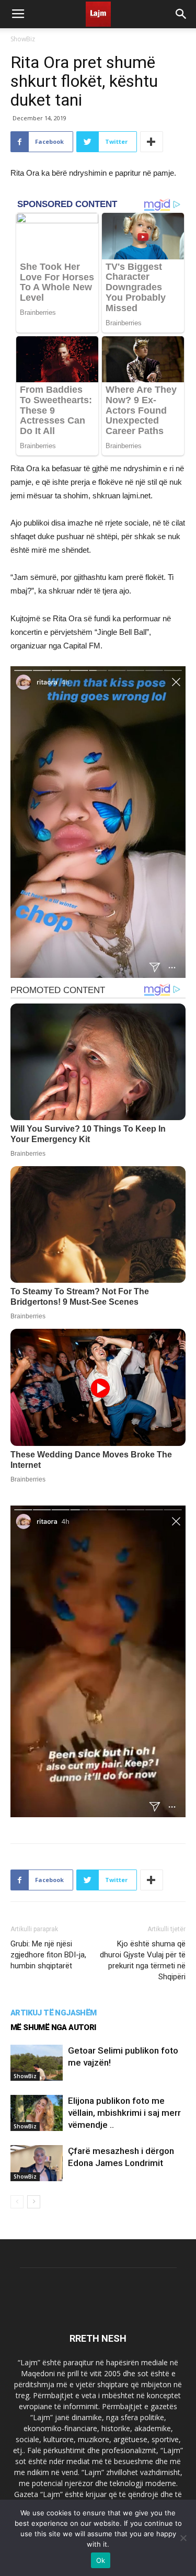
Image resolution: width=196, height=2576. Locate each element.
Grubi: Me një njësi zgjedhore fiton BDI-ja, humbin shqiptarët (48, 1955)
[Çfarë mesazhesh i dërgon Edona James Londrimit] (37, 2163)
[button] (181, 14)
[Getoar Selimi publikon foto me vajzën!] (37, 2063)
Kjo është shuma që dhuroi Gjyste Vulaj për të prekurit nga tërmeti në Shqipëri (143, 1960)
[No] (183, 2538)
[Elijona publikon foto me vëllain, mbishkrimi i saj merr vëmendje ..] (37, 2113)
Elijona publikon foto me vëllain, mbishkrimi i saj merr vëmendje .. (124, 2113)
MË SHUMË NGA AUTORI (53, 2027)
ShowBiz (23, 39)
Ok (101, 2560)
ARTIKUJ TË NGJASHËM (54, 2013)
